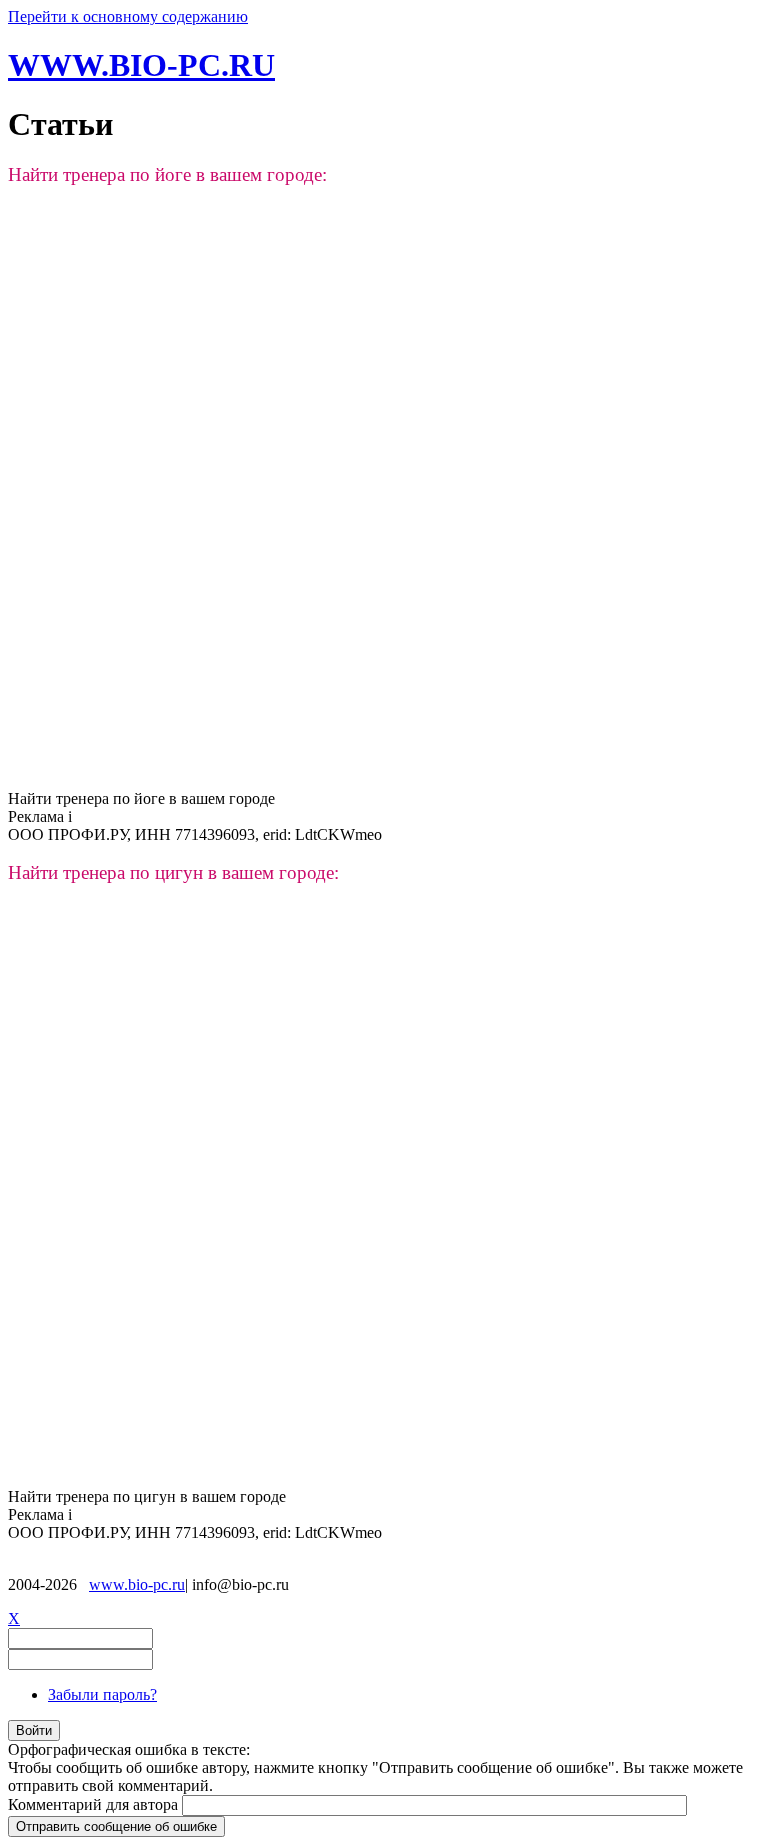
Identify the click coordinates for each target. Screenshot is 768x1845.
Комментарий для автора (95, 1804)
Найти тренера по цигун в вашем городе (147, 1496)
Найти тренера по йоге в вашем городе (141, 798)
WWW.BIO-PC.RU (141, 65)
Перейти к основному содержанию (128, 16)
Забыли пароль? (102, 1694)
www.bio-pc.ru (137, 1584)
